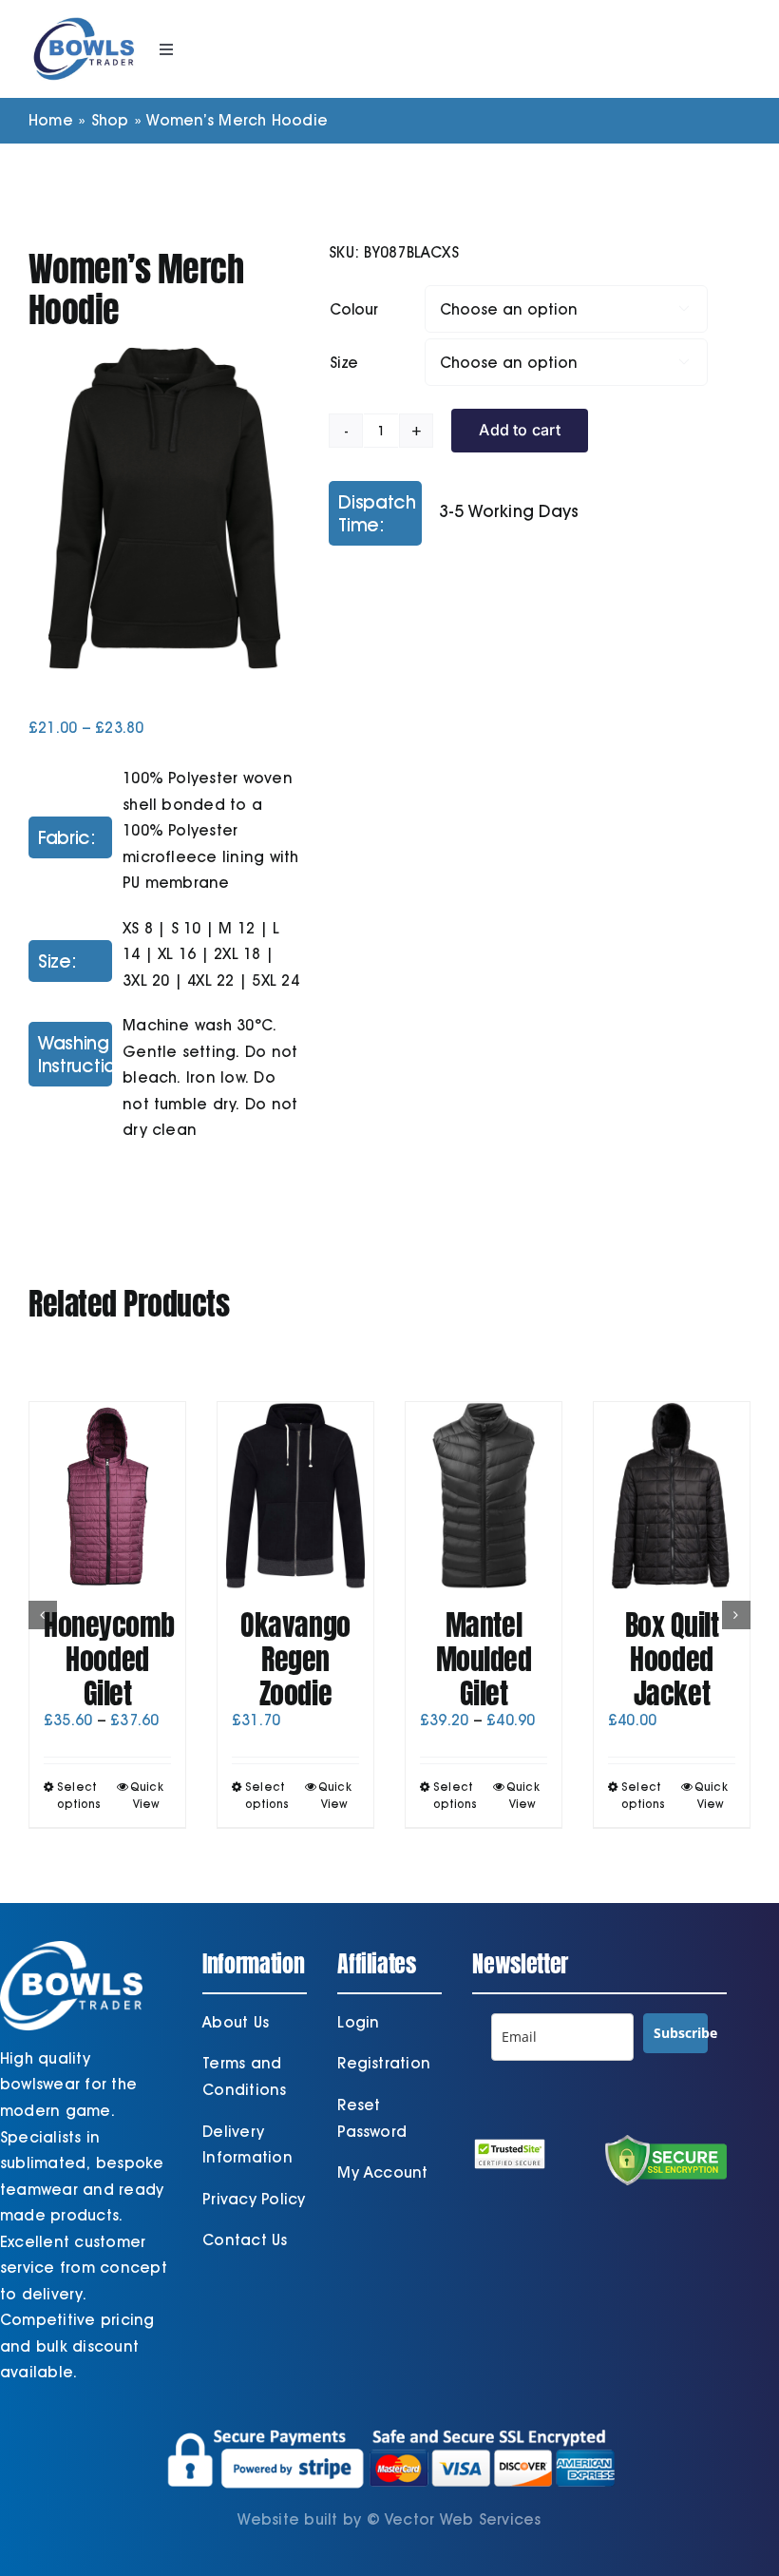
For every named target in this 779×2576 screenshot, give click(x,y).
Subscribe (681, 2033)
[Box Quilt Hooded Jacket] (672, 1496)
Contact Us (245, 2240)
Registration (384, 2063)
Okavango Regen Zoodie (295, 1659)
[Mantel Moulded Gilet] (484, 1496)
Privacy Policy (254, 2199)
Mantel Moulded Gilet (484, 1659)
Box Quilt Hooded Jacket (672, 1659)
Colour (354, 309)
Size (344, 363)
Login (358, 2022)
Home (51, 120)
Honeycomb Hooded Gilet (109, 1659)
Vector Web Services (463, 2519)
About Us (236, 2022)
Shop (110, 120)
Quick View (147, 1795)
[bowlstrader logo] (84, 17)
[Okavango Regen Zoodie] (295, 1496)
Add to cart (520, 430)
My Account (382, 2172)
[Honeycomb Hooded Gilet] (107, 1496)
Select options (79, 1795)
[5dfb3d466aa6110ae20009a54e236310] (164, 508)
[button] (43, 1615)
